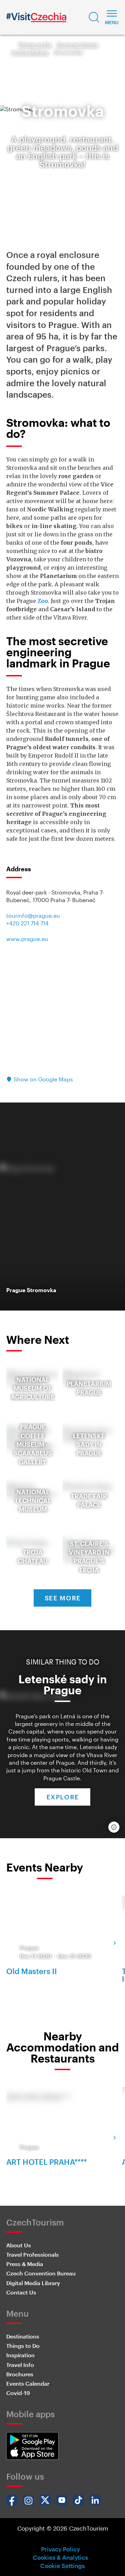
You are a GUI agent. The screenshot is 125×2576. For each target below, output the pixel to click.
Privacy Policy (60, 2549)
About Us (19, 2245)
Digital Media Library (33, 2283)
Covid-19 (18, 2393)
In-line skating (30, 52)
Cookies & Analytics (60, 2557)
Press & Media (25, 2264)
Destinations (23, 2336)
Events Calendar (28, 2383)
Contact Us (21, 2292)
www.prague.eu (27, 939)
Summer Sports (78, 45)
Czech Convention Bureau (41, 2273)
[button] (94, 17)
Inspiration (20, 2355)
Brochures (20, 2374)
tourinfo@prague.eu (33, 915)
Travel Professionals (32, 2254)
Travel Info (20, 2365)
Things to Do (35, 45)
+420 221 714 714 (27, 923)
